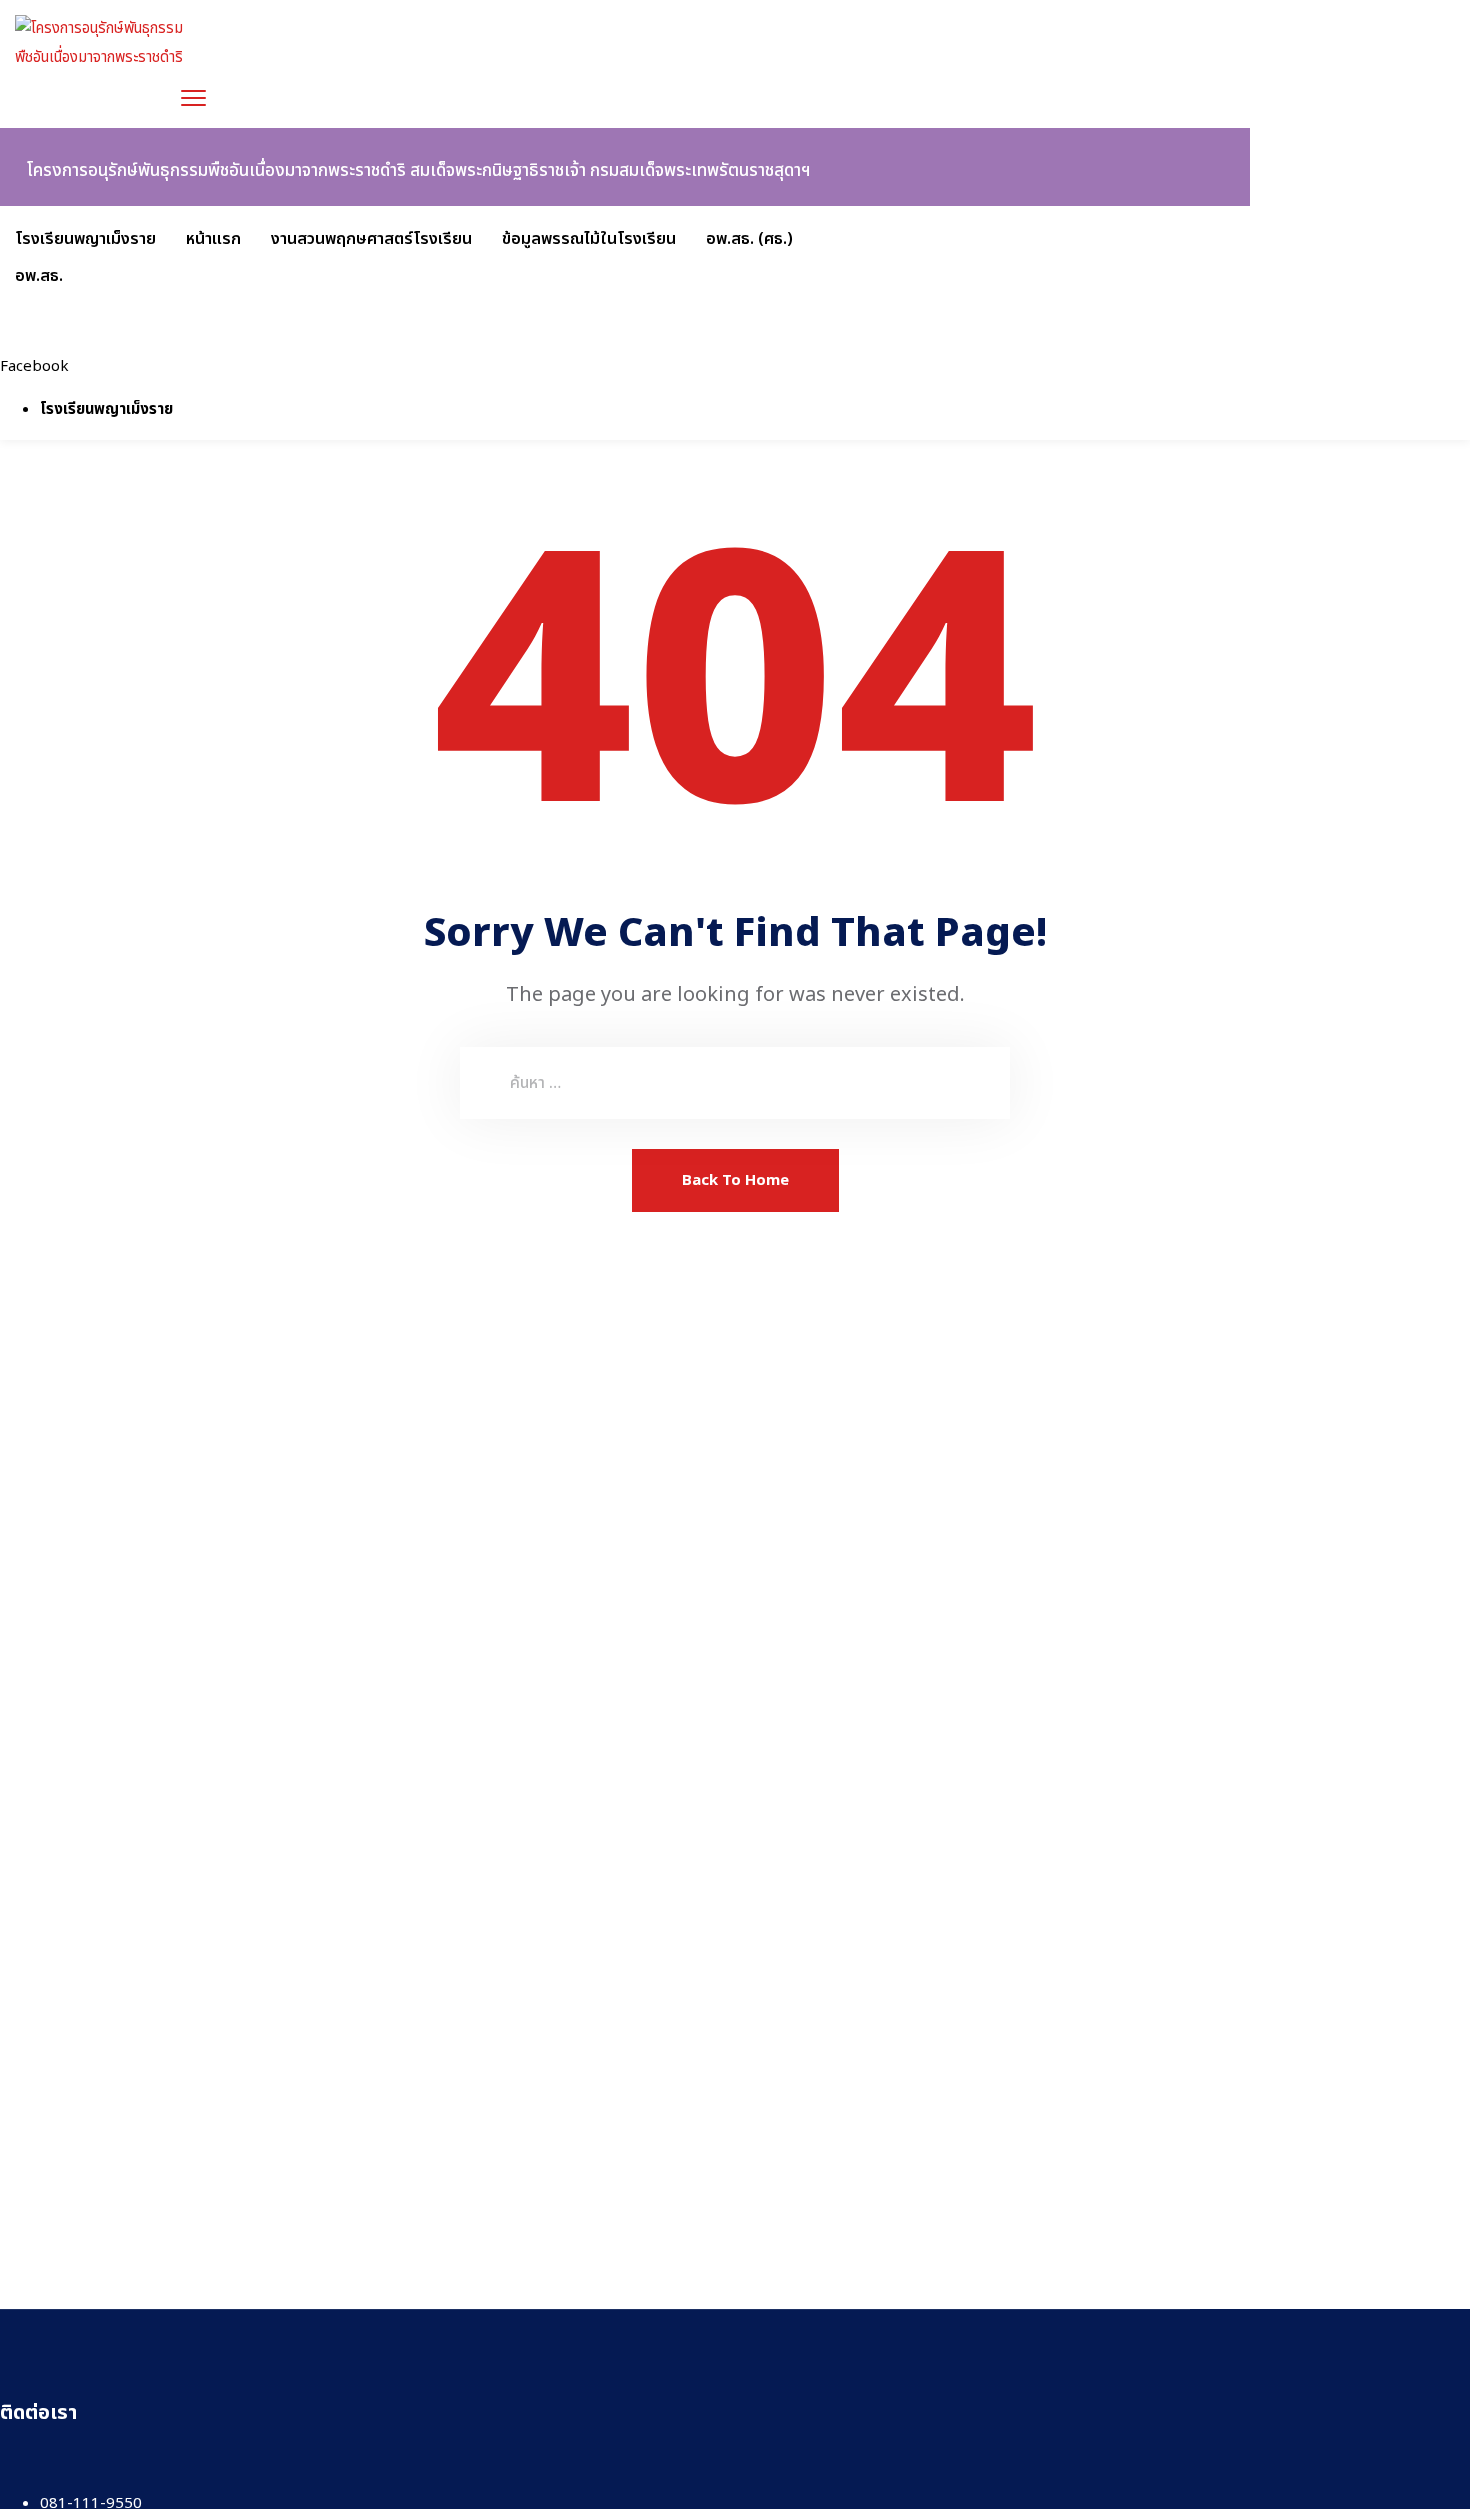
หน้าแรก (213, 239)
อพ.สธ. (39, 276)
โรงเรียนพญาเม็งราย (85, 239)
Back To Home (735, 1180)
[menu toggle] (193, 97)
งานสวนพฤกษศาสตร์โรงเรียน (371, 239)
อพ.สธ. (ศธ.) (749, 239)
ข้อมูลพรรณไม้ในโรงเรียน (589, 239)
